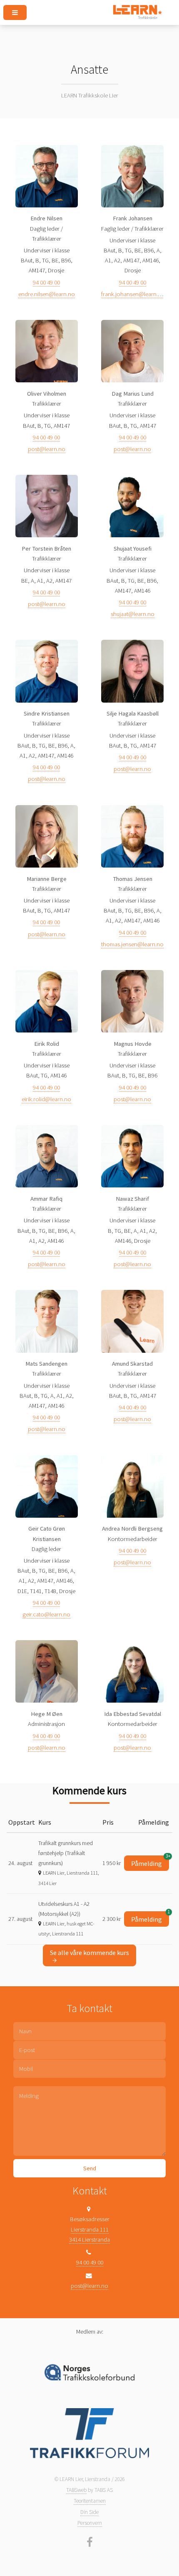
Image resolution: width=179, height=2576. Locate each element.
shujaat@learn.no (133, 614)
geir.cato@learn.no (46, 1614)
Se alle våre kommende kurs (89, 1953)
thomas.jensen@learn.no (132, 944)
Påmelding (150, 1862)
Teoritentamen (90, 2501)
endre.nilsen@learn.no (47, 294)
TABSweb (76, 2490)
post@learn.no (47, 449)
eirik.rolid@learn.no (46, 1099)
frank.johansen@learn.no (133, 294)
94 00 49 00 (46, 282)
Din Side (89, 2512)
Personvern (90, 2523)
